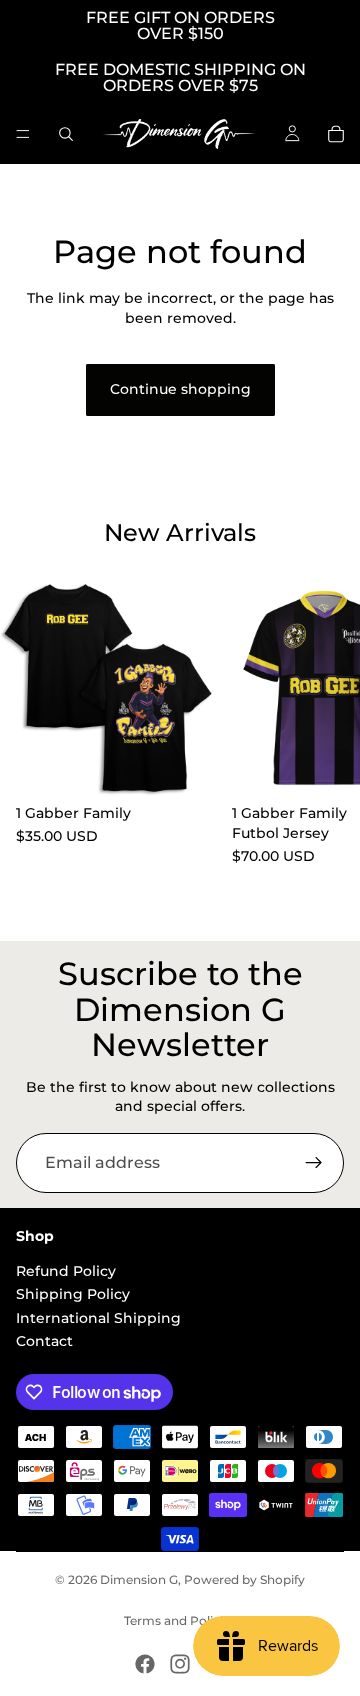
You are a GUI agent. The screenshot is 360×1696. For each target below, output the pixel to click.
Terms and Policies (180, 1620)
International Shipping (98, 1318)
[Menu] (23, 134)
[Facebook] (145, 1664)
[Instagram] (180, 1664)
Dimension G (139, 1579)
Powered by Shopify (244, 1579)
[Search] (66, 134)
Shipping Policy (73, 1294)
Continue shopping (180, 389)
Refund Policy (66, 1271)
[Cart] (336, 134)
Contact (44, 1341)
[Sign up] (314, 1163)
